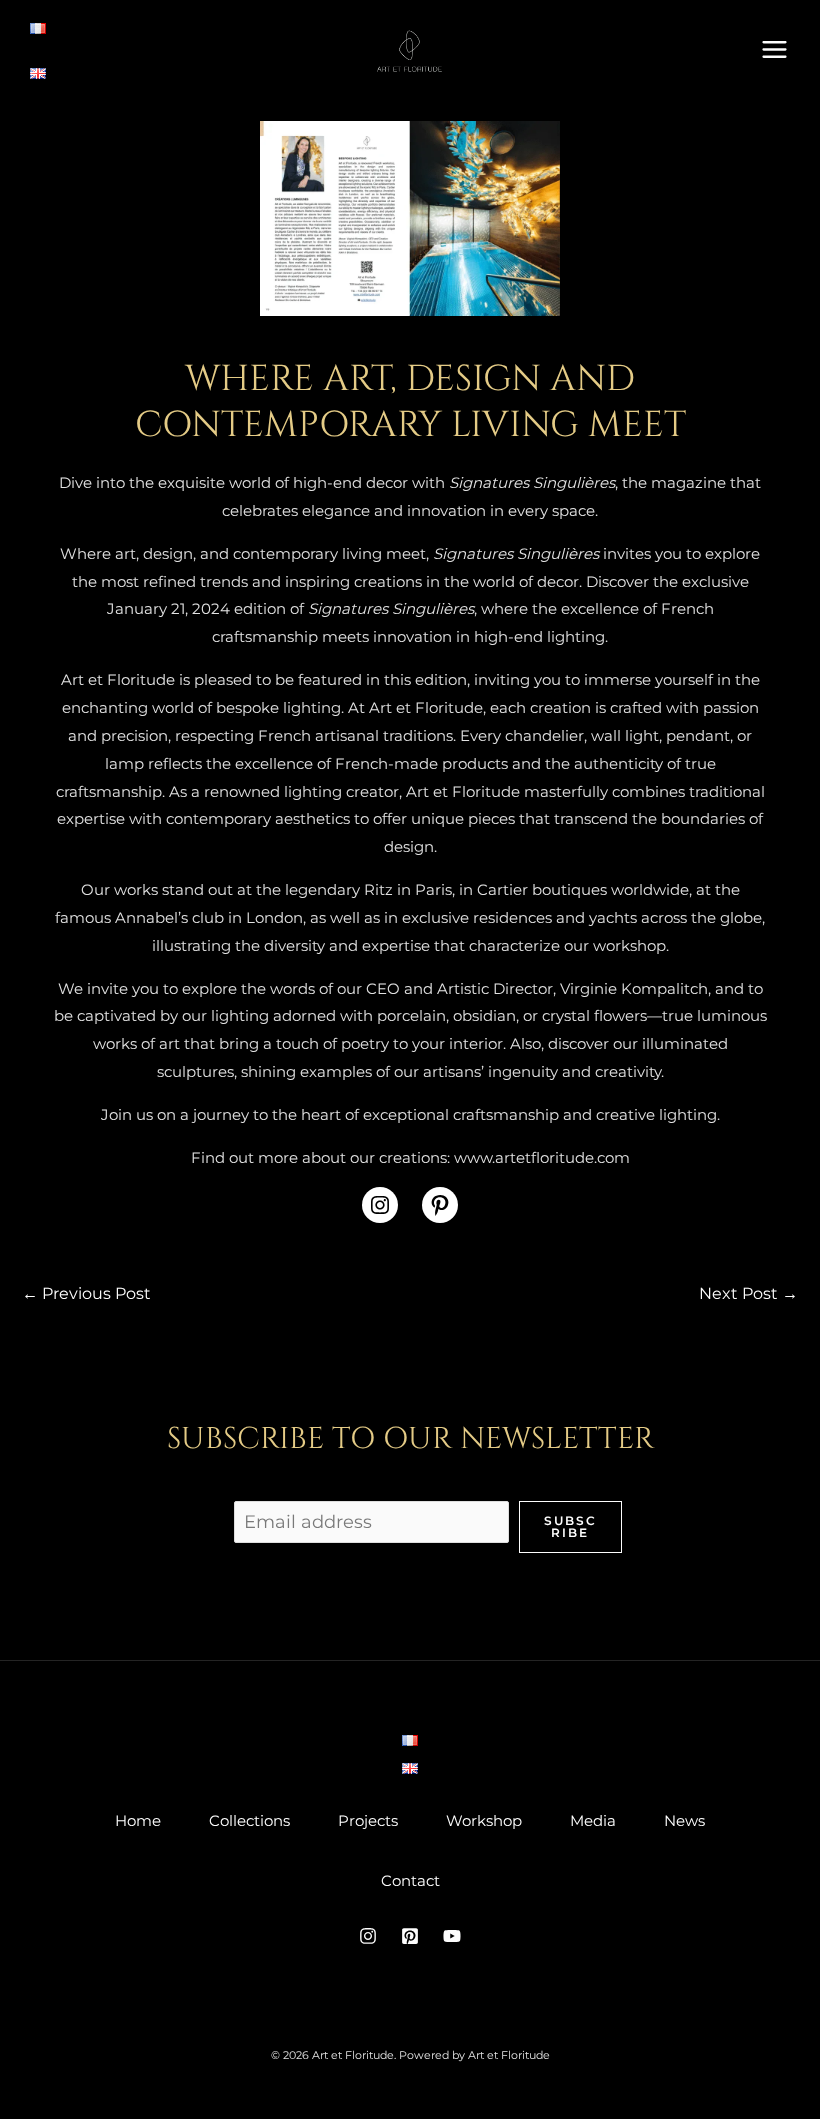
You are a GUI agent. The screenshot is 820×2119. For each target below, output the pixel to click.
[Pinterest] (410, 1936)
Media (593, 1820)
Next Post (748, 1293)
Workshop (484, 1820)
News (684, 1820)
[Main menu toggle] (775, 49)
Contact (410, 1880)
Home (138, 1820)
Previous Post (86, 1293)
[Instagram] (368, 1936)
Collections (249, 1820)
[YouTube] (452, 1936)
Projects (368, 1820)
